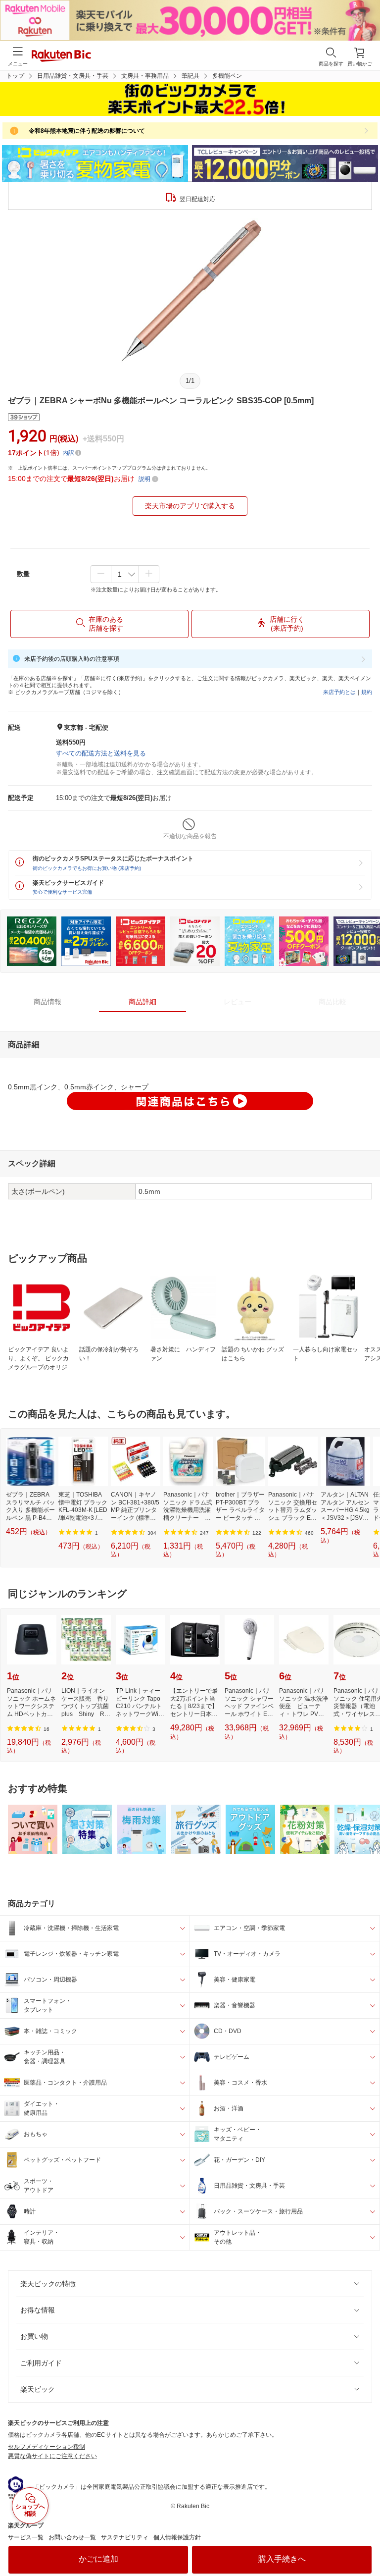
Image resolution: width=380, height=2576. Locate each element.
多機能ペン (227, 76)
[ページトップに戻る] (366, 2543)
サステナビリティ (125, 2537)
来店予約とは (339, 692)
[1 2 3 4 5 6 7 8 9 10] (125, 574)
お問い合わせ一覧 (72, 2537)
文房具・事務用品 (145, 76)
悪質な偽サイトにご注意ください (52, 2456)
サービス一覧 (26, 2537)
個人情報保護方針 (177, 2537)
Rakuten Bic (61, 56)
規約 (367, 692)
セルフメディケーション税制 (47, 2447)
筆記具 (190, 76)
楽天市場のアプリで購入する (190, 506)
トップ (15, 76)
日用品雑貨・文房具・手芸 (73, 76)
